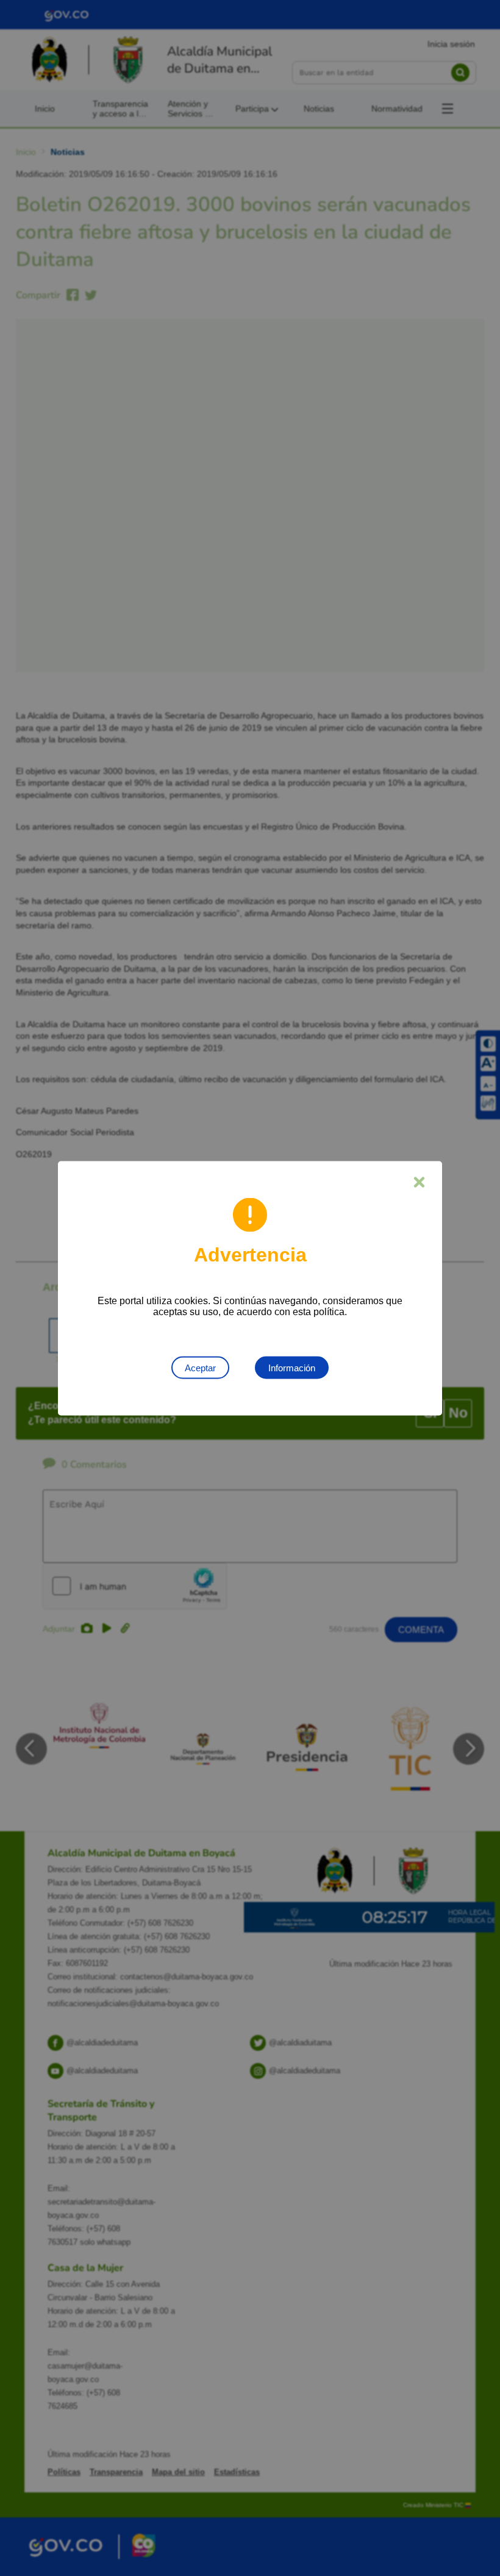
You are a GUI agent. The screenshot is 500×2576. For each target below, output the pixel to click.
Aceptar (200, 1367)
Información (292, 1367)
